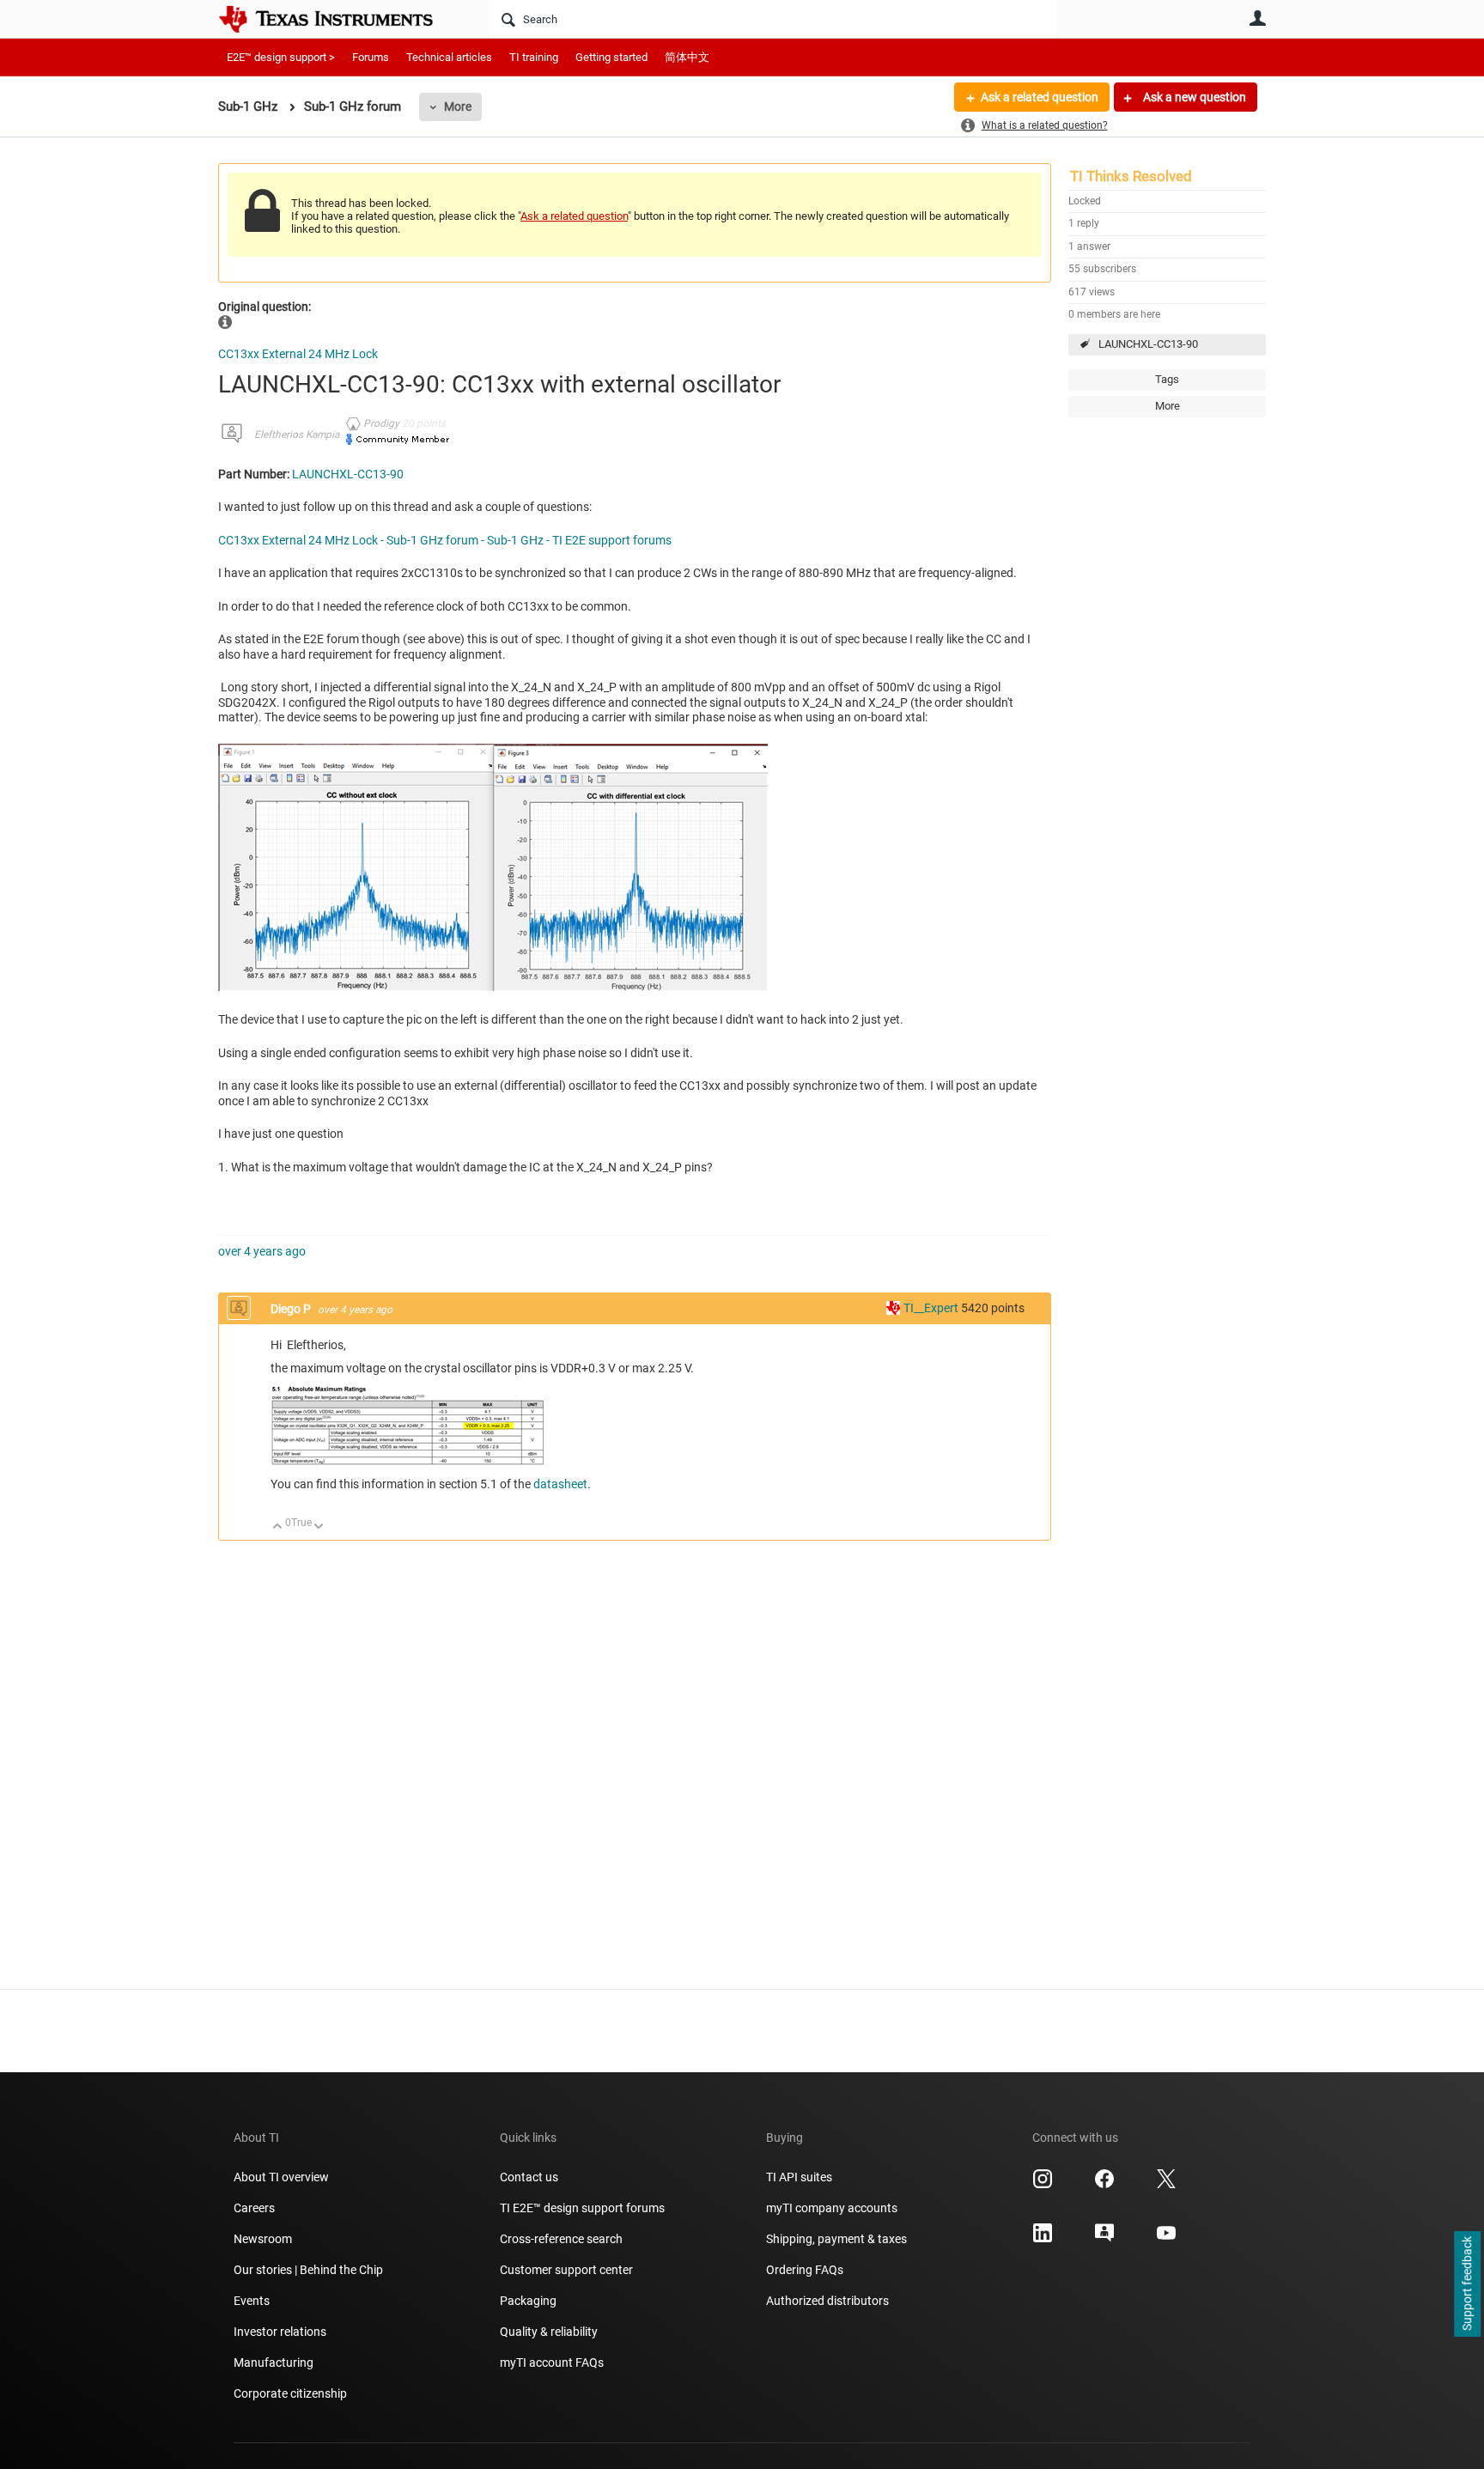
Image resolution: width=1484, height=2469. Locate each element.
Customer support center (566, 2270)
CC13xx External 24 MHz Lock (298, 354)
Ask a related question (1040, 97)
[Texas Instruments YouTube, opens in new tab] (1166, 2239)
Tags (1167, 379)
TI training (534, 57)
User (1257, 18)
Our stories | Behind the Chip (308, 2270)
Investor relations (280, 2332)
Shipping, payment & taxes (836, 2239)
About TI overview (281, 2177)
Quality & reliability (549, 2332)
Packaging (528, 2301)
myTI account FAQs (552, 2363)
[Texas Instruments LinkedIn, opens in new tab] (1043, 2239)
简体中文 (687, 57)
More (458, 106)
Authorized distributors (827, 2301)
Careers (254, 2208)
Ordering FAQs (805, 2270)
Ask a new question (1193, 97)
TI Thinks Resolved (1131, 176)
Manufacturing (274, 2363)
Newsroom (263, 2239)
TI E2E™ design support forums (582, 2208)
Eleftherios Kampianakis (309, 435)
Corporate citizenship (290, 2393)
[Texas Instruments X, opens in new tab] (1166, 2185)
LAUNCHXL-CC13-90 (1148, 344)
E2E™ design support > (281, 57)
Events (252, 2301)
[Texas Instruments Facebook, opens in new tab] (1104, 2185)
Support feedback (1467, 2284)
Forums (371, 57)
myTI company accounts (832, 2208)
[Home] (338, 19)
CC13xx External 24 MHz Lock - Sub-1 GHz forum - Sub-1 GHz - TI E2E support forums (445, 540)
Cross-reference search (561, 2239)
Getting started (611, 57)
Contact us (529, 2177)
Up (278, 1527)
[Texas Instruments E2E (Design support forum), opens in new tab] (1104, 2239)
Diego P (292, 1309)
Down (319, 1527)
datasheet (560, 1484)
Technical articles (449, 57)
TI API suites (799, 2177)
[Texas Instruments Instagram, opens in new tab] (1043, 2185)
